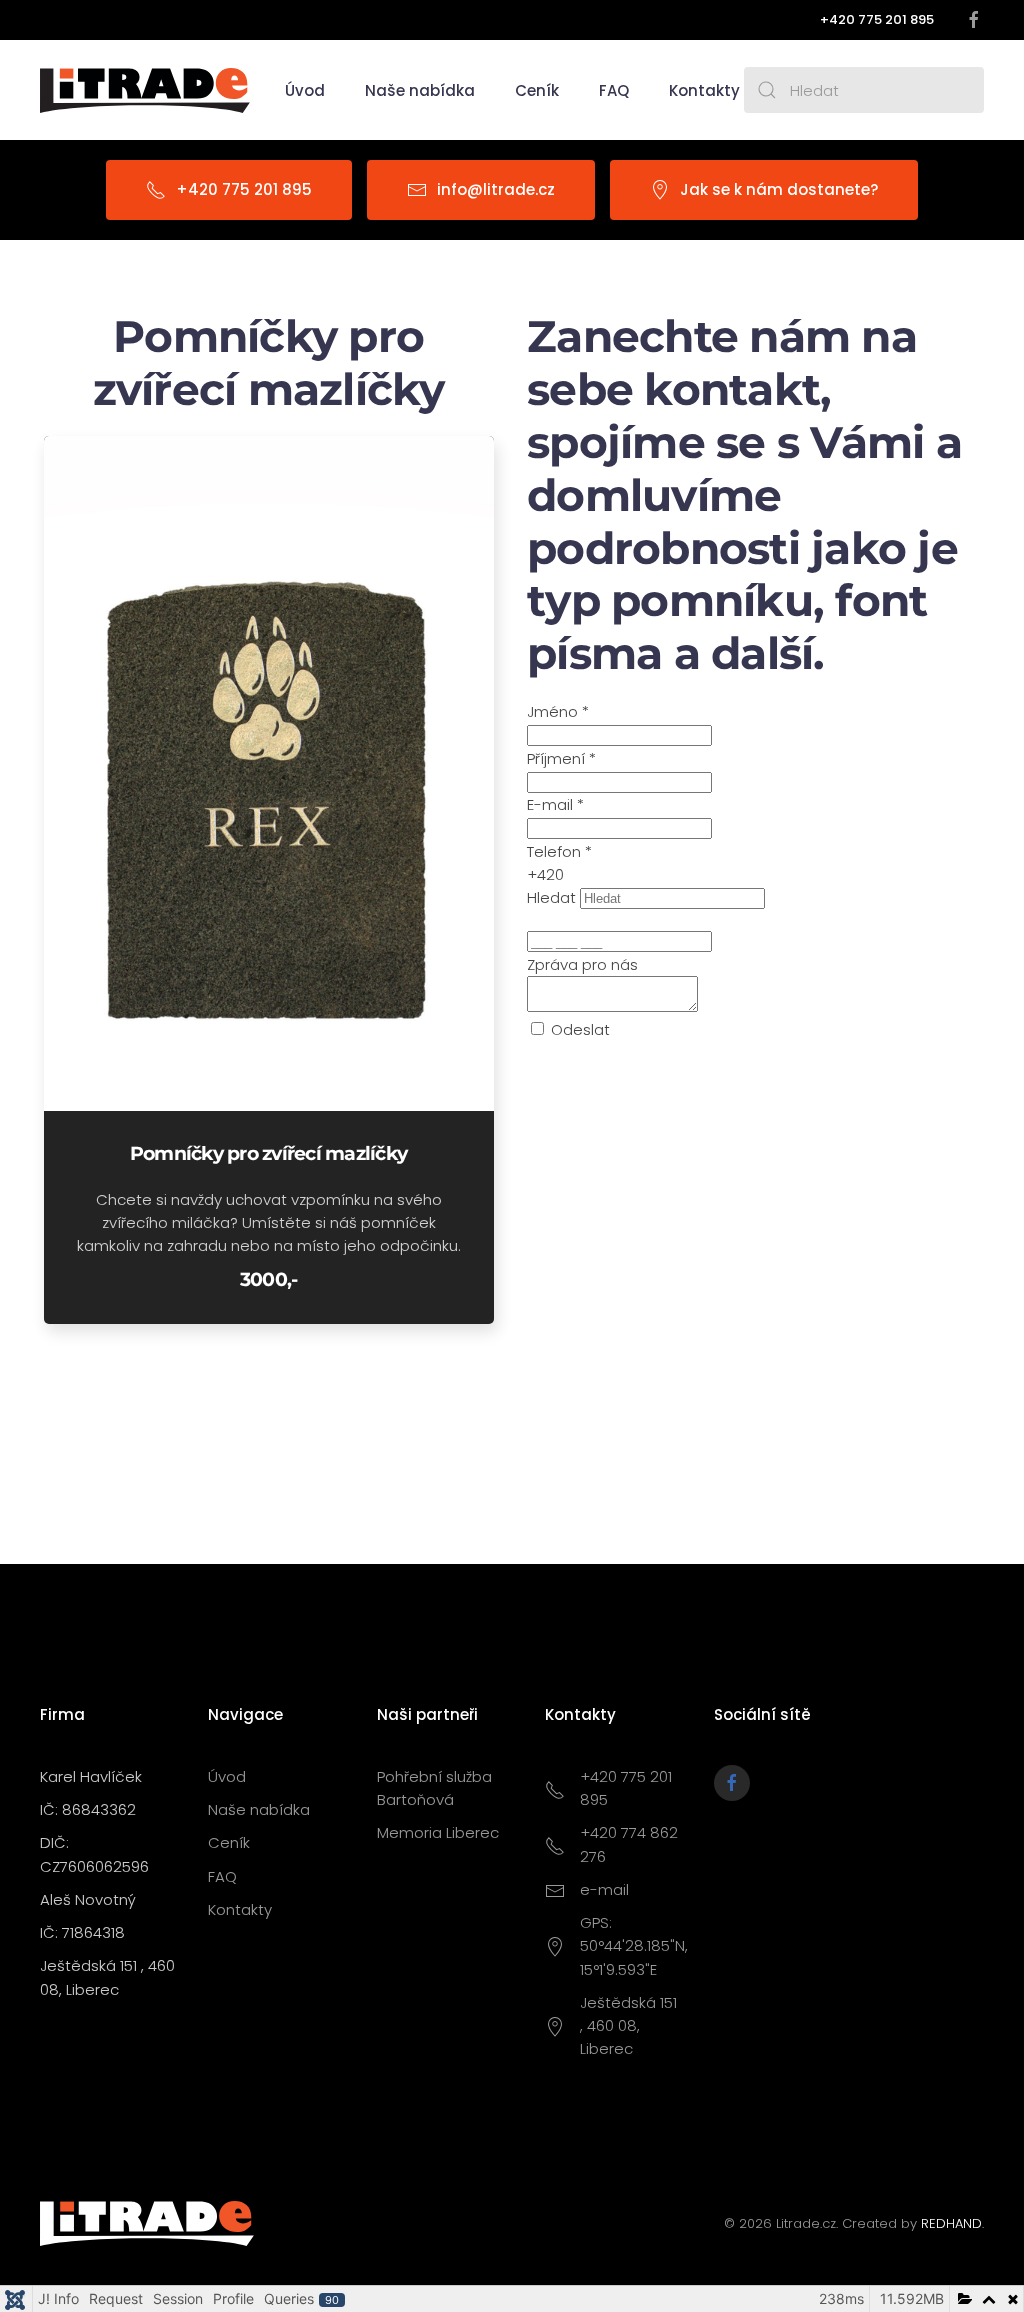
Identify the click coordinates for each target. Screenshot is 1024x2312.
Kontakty (704, 90)
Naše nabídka (259, 1809)
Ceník (537, 90)
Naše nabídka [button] (420, 90)
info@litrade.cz (496, 189)
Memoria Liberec (438, 1832)
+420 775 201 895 (244, 189)
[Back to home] (145, 90)
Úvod (305, 90)
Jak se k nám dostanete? (779, 189)
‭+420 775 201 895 (877, 19)
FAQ (614, 90)
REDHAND (951, 2223)
